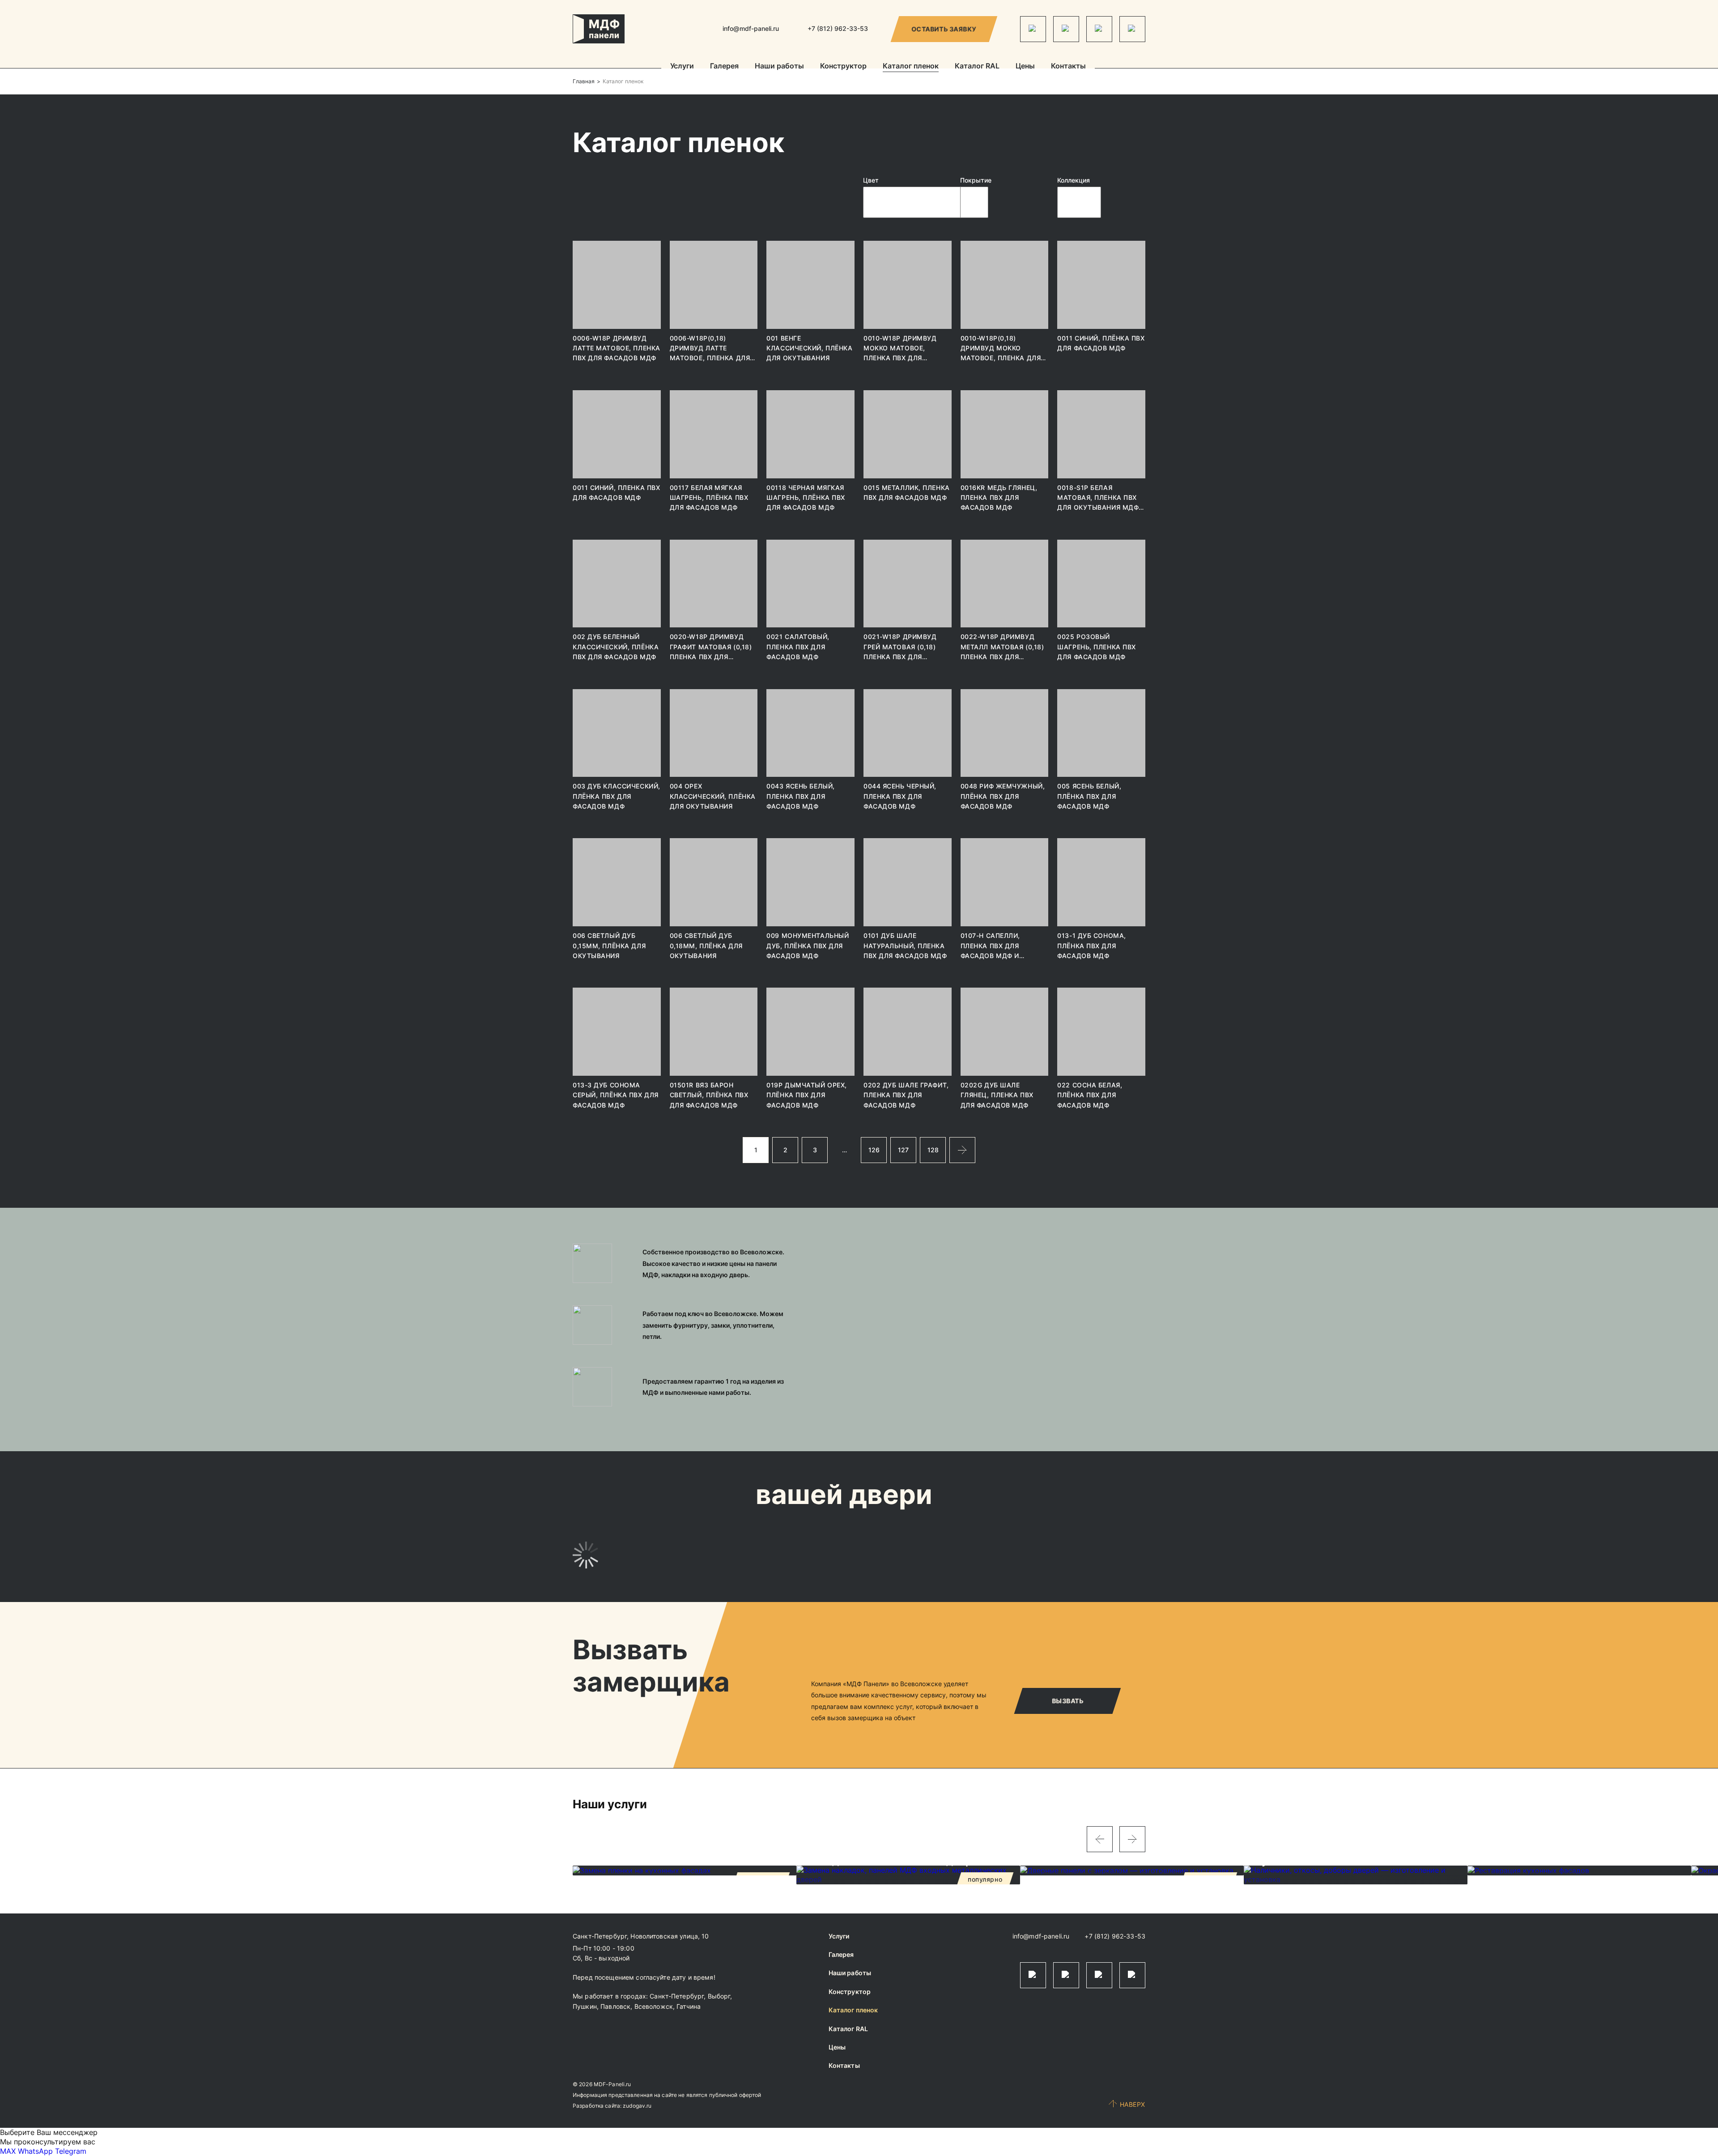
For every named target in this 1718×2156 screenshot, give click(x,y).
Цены (1025, 66)
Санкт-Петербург (677, 1996)
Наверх (1133, 2104)
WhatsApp (35, 2151)
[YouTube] (1132, 29)
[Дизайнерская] (1079, 191)
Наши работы (779, 66)
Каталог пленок (911, 66)
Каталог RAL (977, 66)
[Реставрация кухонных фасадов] (1579, 1871)
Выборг (719, 1996)
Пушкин (585, 2006)
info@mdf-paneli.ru (751, 28)
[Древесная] (1079, 198)
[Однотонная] (1079, 206)
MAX (8, 2151)
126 (874, 1150)
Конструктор (843, 66)
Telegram (71, 2151)
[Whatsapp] (1066, 29)
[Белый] (915, 191)
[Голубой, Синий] (915, 206)
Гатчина (689, 2006)
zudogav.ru (637, 2106)
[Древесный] (915, 214)
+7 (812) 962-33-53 (1115, 1936)
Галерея (724, 66)
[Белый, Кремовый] (915, 198)
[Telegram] (1033, 29)
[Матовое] (974, 198)
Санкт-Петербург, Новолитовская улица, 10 (641, 1936)
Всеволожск (654, 2006)
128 (933, 1150)
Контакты (1068, 66)
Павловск (615, 2006)
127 (903, 1150)
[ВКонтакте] (1099, 29)
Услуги (682, 66)
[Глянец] (974, 191)
